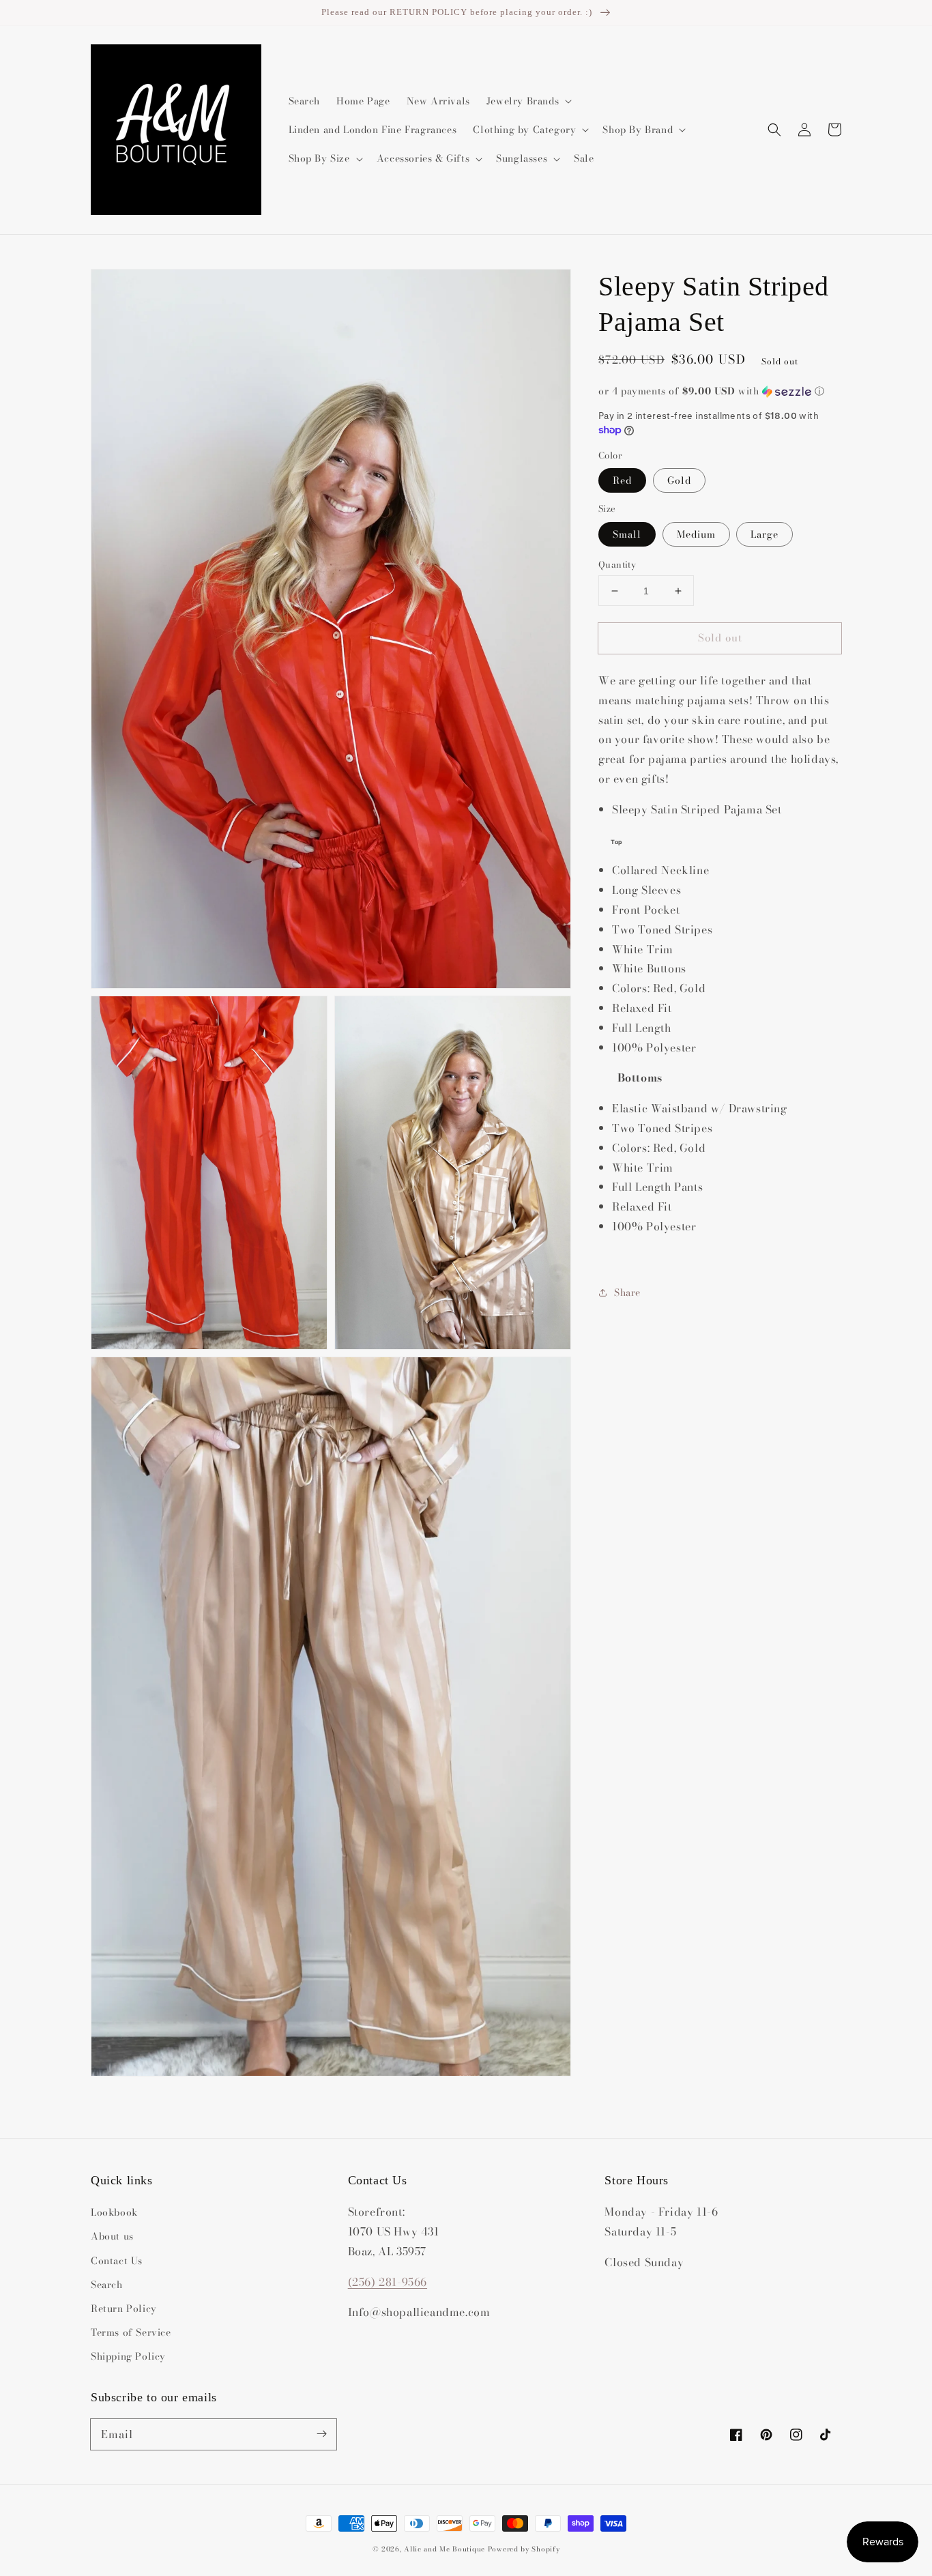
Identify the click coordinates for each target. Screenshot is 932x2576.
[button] (774, 130)
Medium (696, 534)
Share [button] (627, 1292)
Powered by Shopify (524, 2549)
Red (622, 480)
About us (112, 2236)
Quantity (617, 565)
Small (627, 534)
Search (107, 2285)
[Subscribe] (321, 2434)
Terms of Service (131, 2332)
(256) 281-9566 (388, 2282)
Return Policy (124, 2309)
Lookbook (114, 2212)
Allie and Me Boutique (445, 2549)
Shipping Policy (128, 2356)
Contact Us (117, 2261)
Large (764, 534)
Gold (679, 480)
